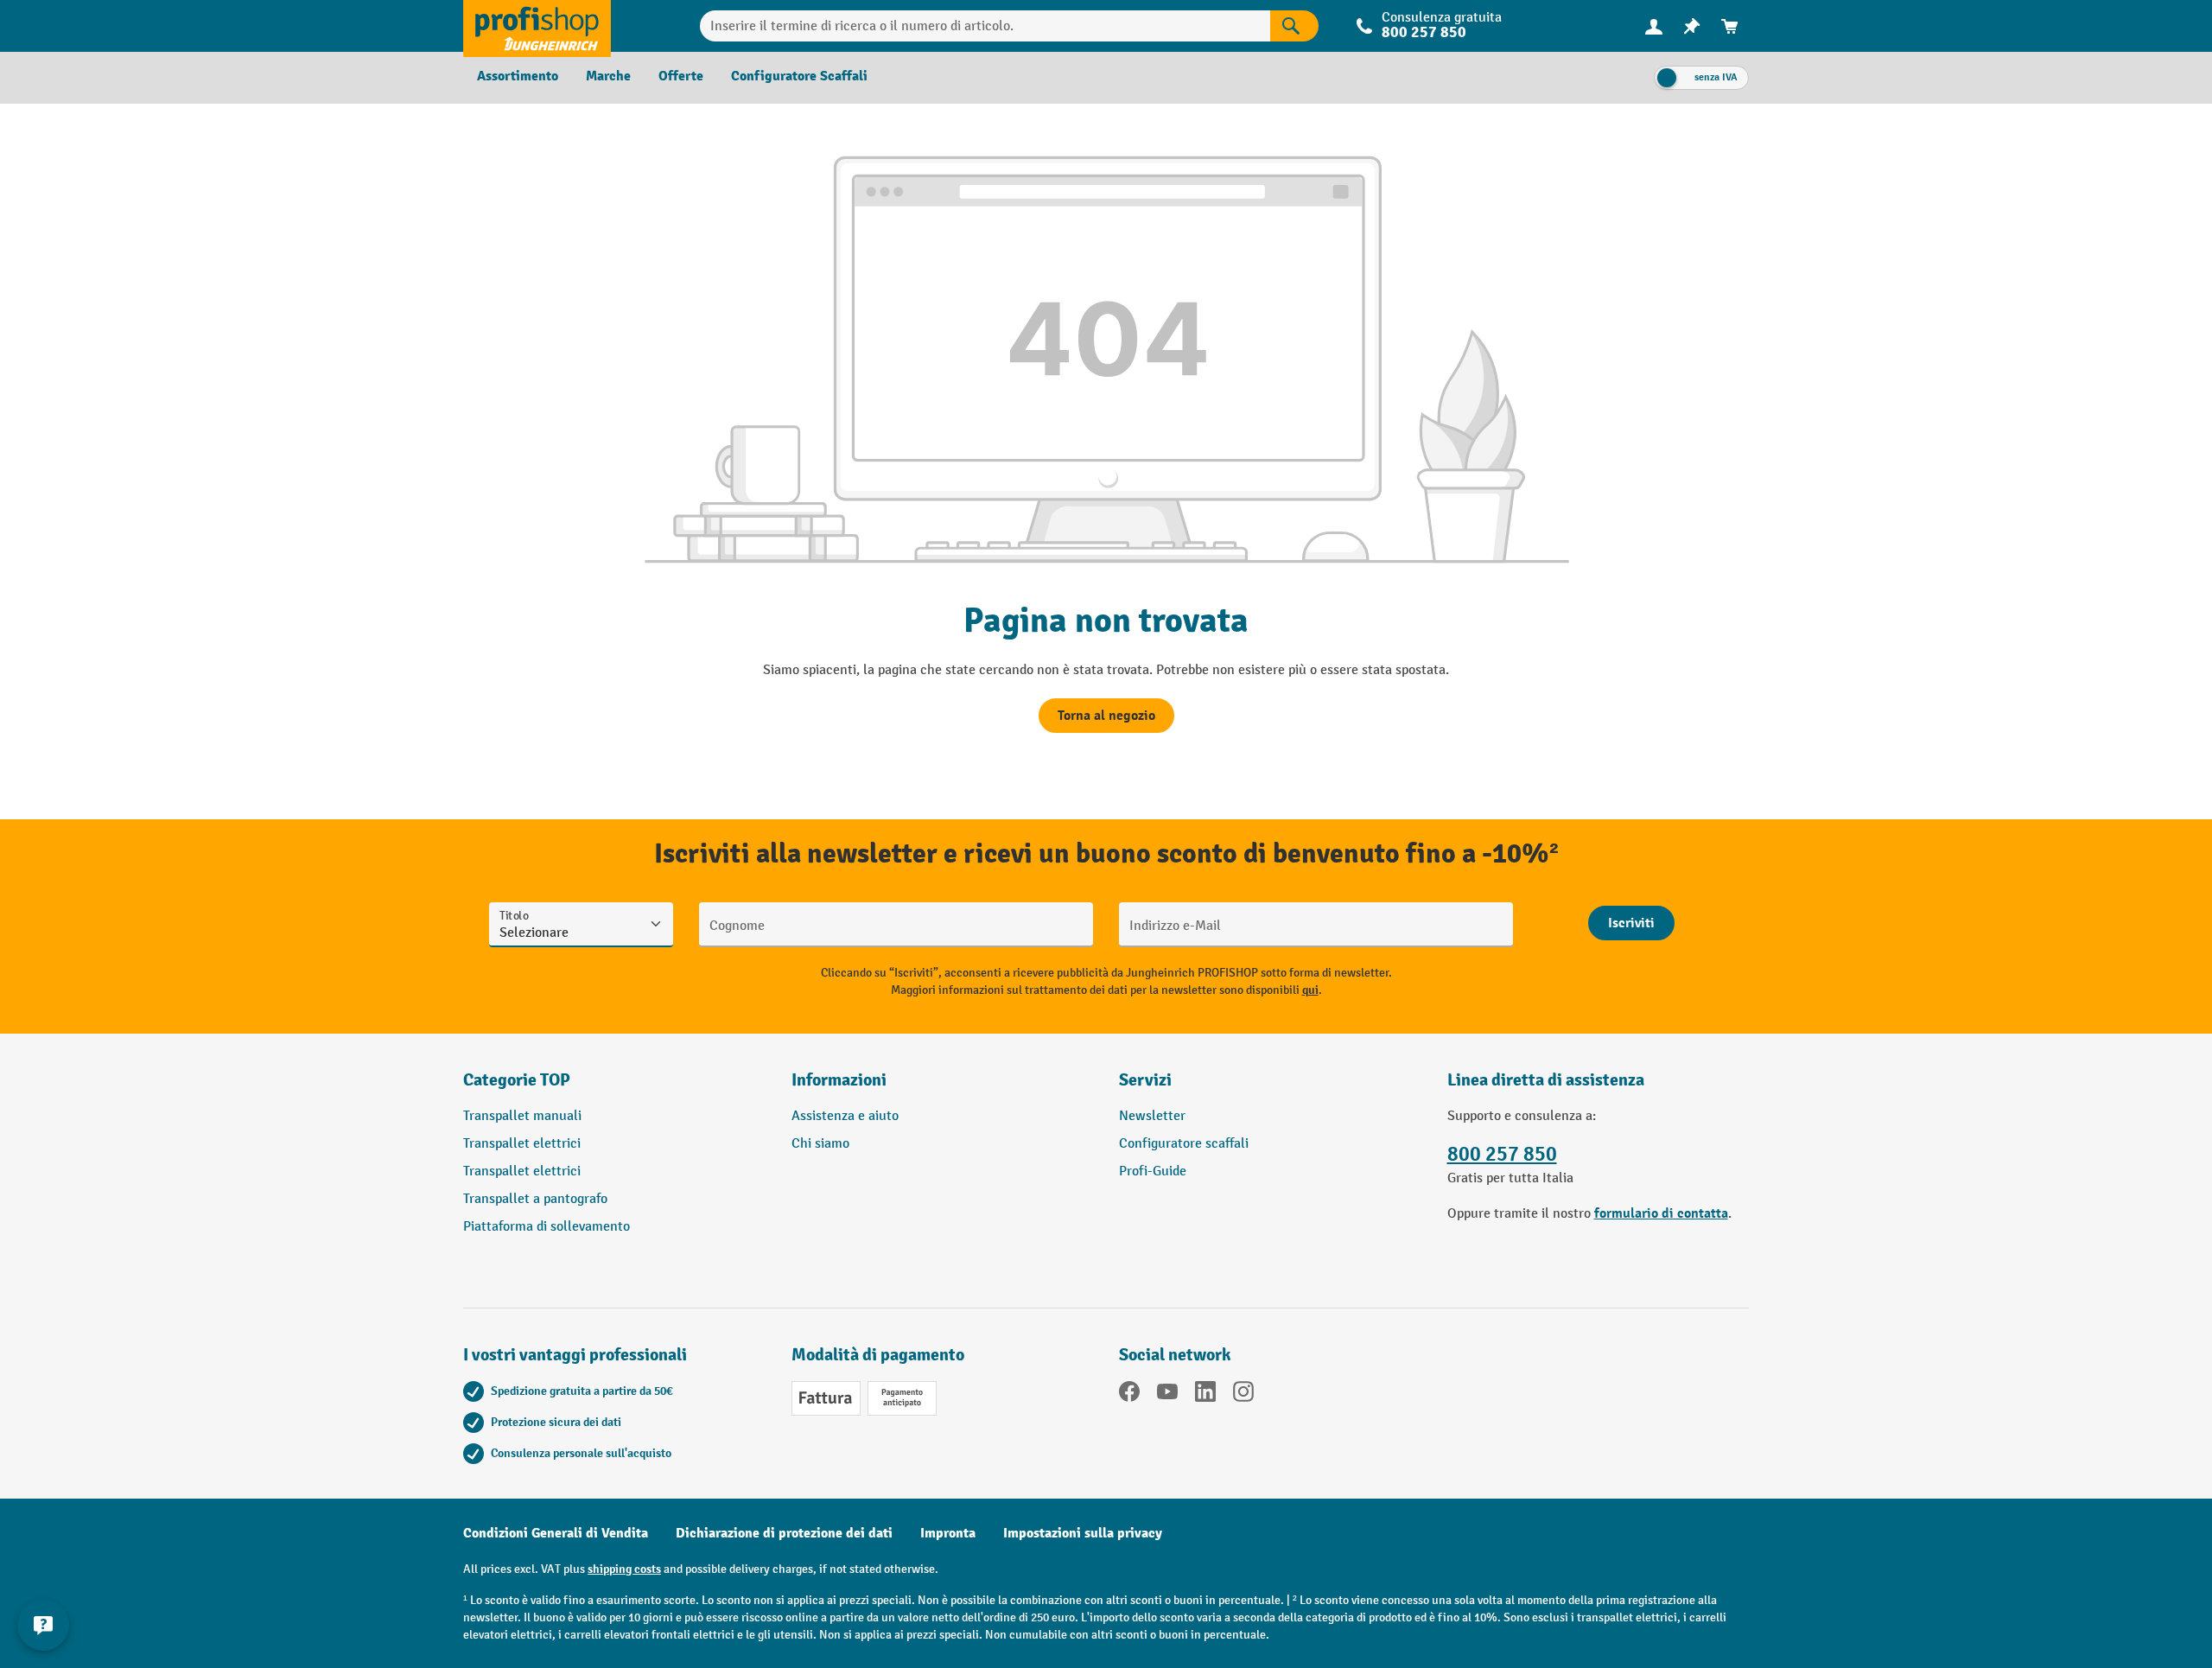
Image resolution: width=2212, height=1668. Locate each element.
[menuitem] (1654, 26)
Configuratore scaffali (1184, 1144)
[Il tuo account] (1654, 26)
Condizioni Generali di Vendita (556, 1533)
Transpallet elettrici (522, 1144)
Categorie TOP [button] (517, 1080)
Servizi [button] (1145, 1080)
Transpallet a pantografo (535, 1199)
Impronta (948, 1533)
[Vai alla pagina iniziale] (537, 26)
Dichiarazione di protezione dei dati (784, 1533)
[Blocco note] (1692, 26)
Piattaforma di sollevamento (547, 1227)
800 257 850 (1502, 1154)
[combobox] (985, 26)
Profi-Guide (1153, 1171)
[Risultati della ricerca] (1294, 26)
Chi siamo (820, 1144)
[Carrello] (1730, 26)
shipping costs (624, 1569)
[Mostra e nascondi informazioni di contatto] (43, 1625)
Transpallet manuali (522, 1116)
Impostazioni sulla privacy (1083, 1533)
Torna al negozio (1106, 716)
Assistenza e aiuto (845, 1116)
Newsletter (1152, 1116)
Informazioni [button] (839, 1080)
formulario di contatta (1661, 1213)
